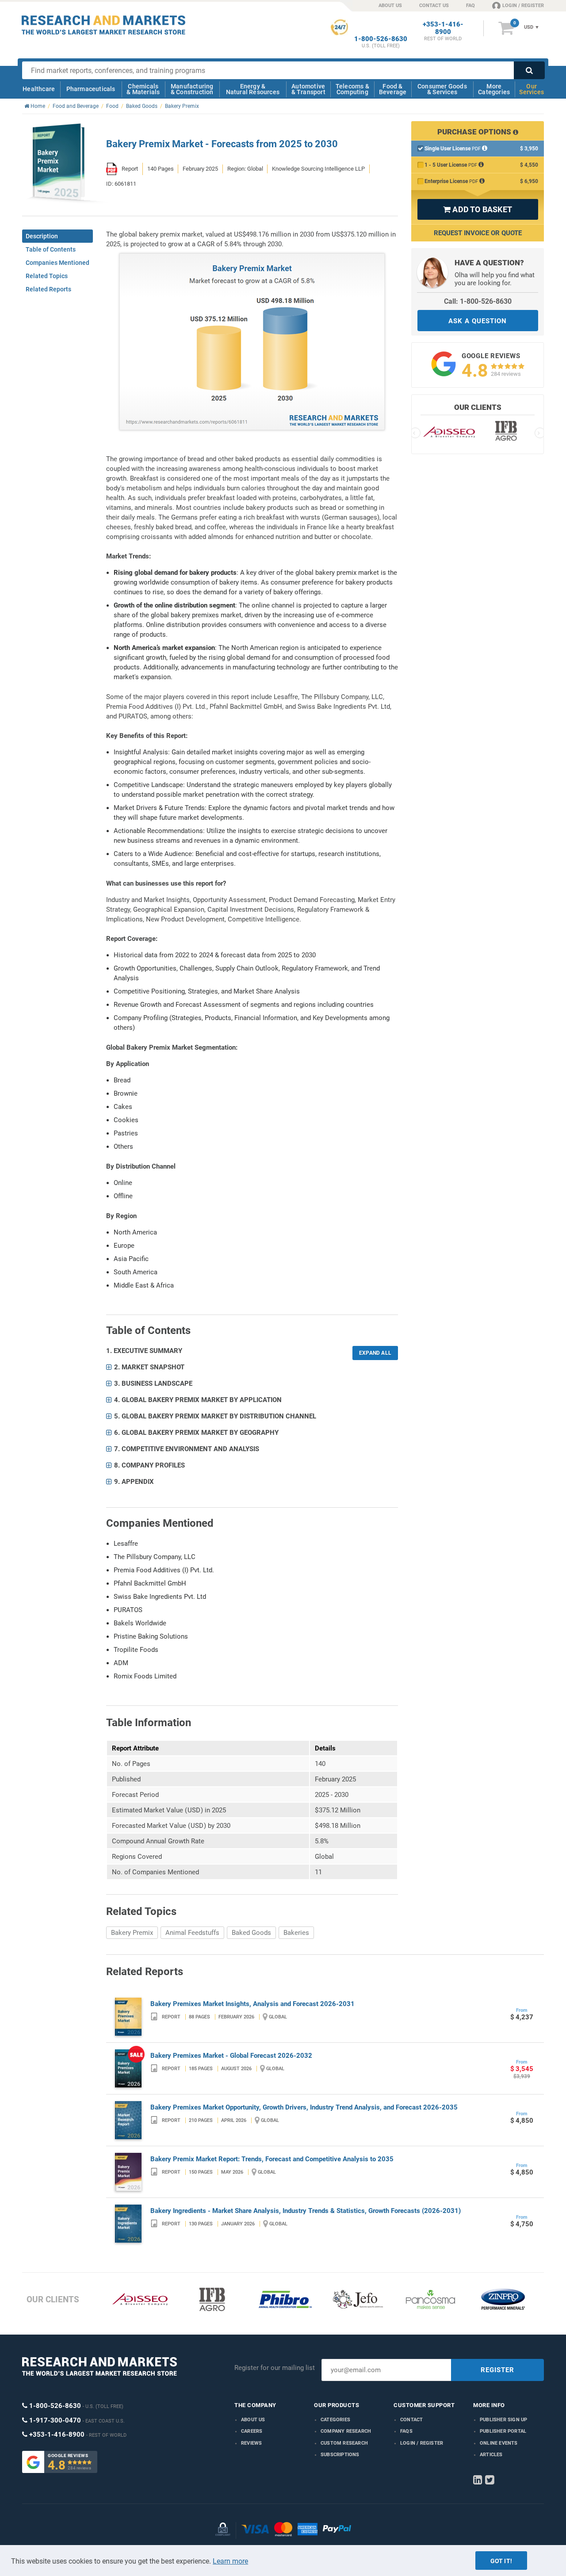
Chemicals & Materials (143, 89)
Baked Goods (251, 1933)
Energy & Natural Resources (253, 89)
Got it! (501, 2561)
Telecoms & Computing (352, 89)
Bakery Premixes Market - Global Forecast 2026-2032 (231, 2056)
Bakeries (296, 1933)
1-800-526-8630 (381, 39)
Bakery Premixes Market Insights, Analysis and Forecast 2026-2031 (252, 2004)
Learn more (230, 2561)
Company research (346, 2431)
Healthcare (39, 89)
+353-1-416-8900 (443, 28)
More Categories (494, 89)
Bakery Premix (132, 1933)
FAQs (406, 2431)
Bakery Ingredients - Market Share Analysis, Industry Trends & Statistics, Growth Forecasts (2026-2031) (306, 2211)
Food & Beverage (393, 89)
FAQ (470, 6)
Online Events (499, 2443)
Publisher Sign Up (503, 2420)
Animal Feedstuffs (192, 1933)
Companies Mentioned (57, 263)
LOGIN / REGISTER (523, 6)
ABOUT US (390, 6)
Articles (491, 2455)
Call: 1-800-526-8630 (478, 301)
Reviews (251, 2443)
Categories (335, 2420)
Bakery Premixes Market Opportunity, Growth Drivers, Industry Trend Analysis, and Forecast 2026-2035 (304, 2107)
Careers (252, 2431)
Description (42, 236)
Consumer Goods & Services (442, 89)
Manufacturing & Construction (192, 89)
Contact (411, 2420)
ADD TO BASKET (478, 209)
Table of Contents (51, 249)
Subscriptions (340, 2455)
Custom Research (344, 2443)
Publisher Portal (503, 2431)
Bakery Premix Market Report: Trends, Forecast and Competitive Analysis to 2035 (272, 2159)
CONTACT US (434, 6)
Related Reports (48, 289)
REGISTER (497, 2370)
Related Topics (47, 276)
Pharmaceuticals (91, 89)
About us (253, 2420)
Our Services (532, 89)
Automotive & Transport (308, 89)
